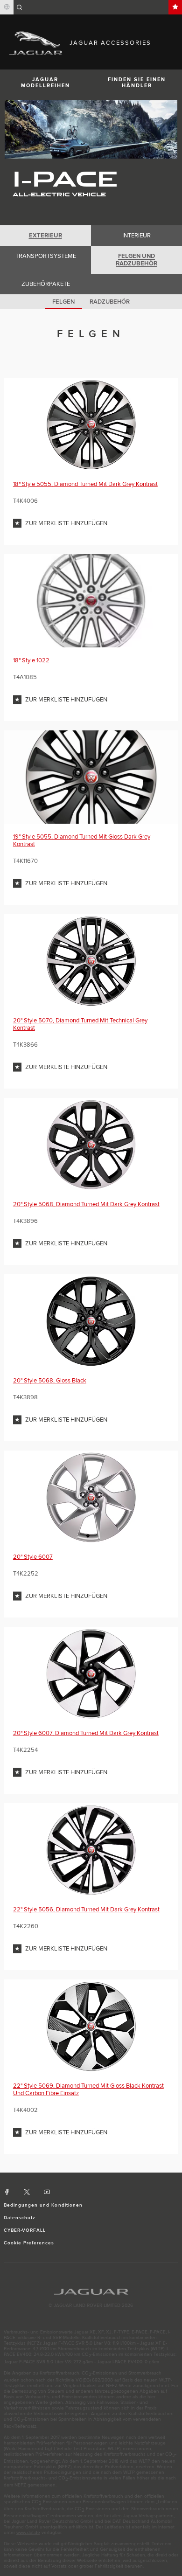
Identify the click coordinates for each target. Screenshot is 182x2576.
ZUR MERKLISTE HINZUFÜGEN (66, 523)
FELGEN (63, 302)
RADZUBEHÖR (110, 302)
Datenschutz (20, 2218)
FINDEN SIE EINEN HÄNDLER (137, 83)
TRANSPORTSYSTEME (46, 256)
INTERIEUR (136, 236)
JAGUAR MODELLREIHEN (45, 83)
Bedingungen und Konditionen (43, 2205)
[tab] (45, 236)
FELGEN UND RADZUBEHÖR (136, 260)
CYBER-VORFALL (25, 2230)
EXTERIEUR (45, 236)
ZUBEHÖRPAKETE (46, 284)
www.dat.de (28, 2533)
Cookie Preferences (29, 2243)
